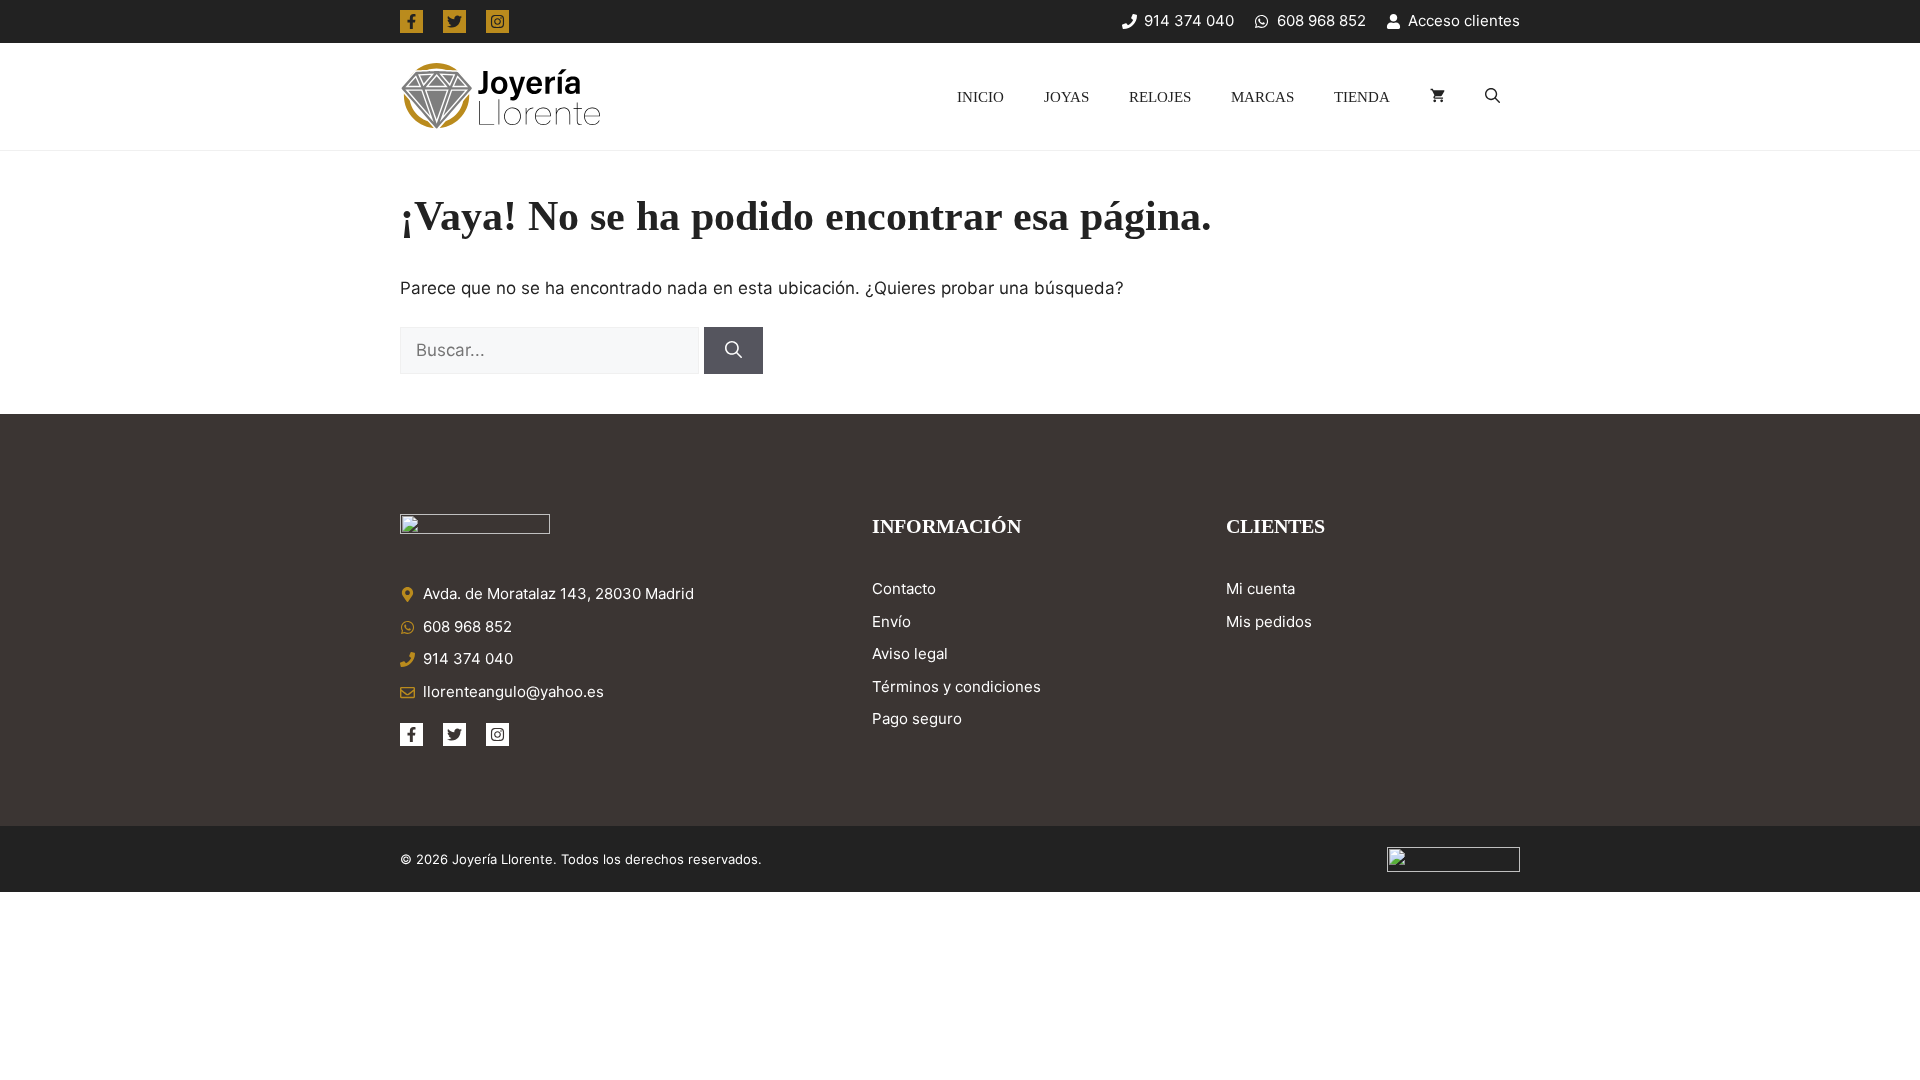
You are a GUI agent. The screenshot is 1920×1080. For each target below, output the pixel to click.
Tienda (1362, 97)
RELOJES (1160, 97)
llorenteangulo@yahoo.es (513, 691)
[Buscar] (733, 351)
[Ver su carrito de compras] (1437, 97)
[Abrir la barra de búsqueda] (1492, 97)
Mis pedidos (1269, 621)
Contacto (904, 588)
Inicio (980, 97)
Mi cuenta (1260, 588)
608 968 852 (467, 626)
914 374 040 (468, 658)
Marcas (1262, 97)
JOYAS (1066, 97)
